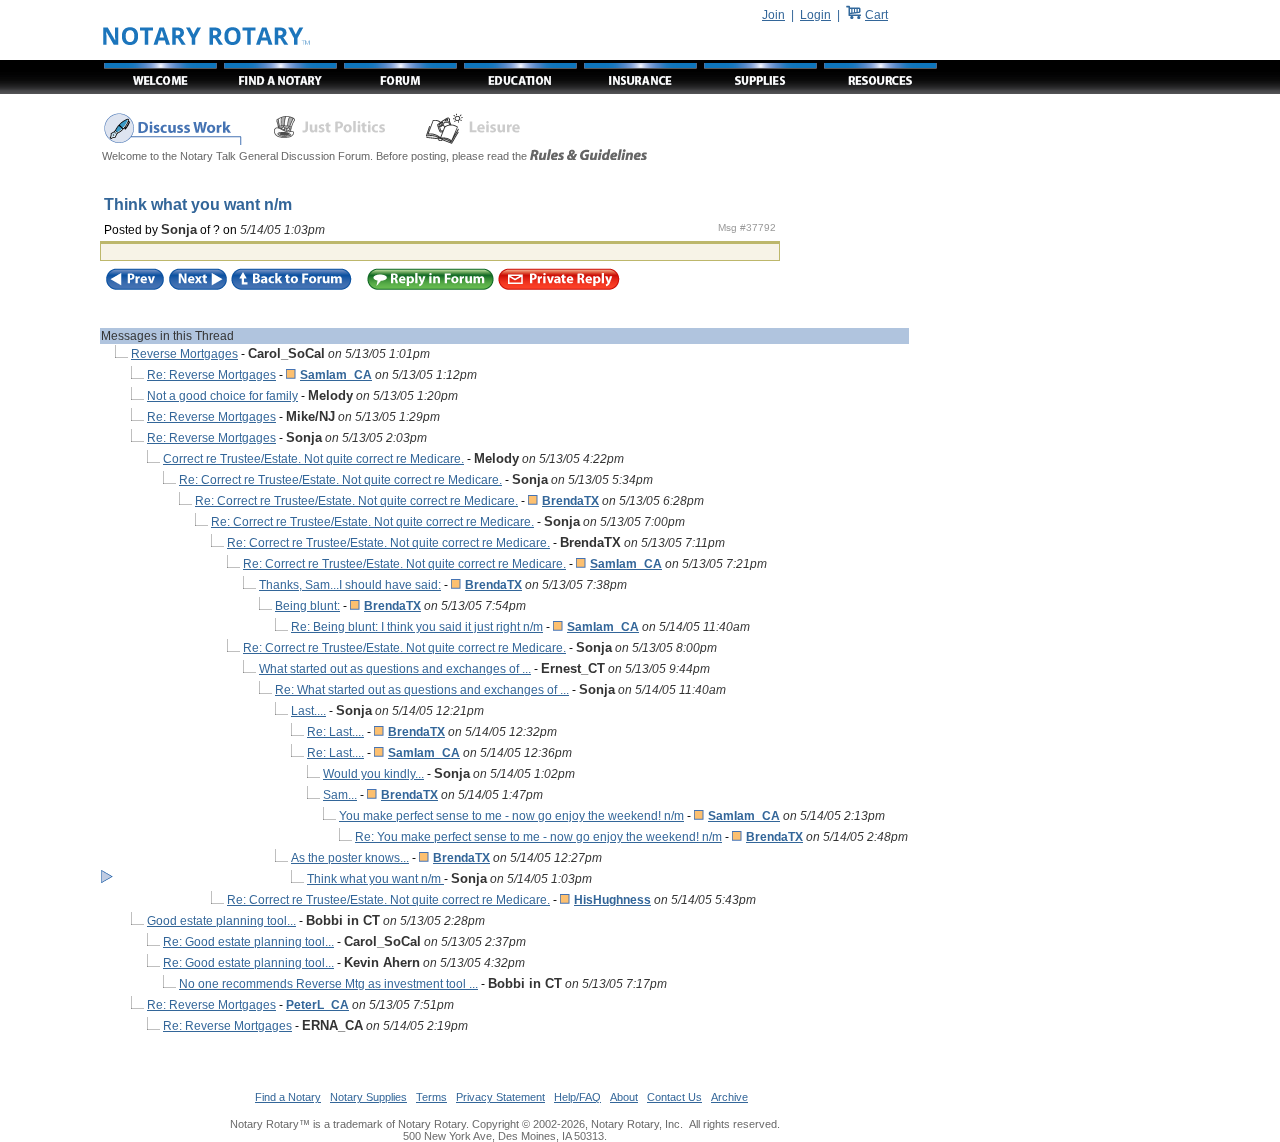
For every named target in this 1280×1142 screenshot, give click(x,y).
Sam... (340, 795)
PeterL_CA (317, 1005)
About (624, 1097)
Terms (431, 1097)
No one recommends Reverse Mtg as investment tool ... (328, 984)
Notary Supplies (368, 1097)
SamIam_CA (336, 375)
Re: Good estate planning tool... (248, 942)
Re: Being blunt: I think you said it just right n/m (417, 627)
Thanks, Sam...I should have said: (350, 585)
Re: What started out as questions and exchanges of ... (422, 690)
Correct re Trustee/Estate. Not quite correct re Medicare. (313, 459)
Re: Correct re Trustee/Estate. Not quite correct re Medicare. (340, 480)
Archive (729, 1097)
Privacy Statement (500, 1097)
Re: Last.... (335, 732)
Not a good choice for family (222, 396)
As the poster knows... (350, 858)
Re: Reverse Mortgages (211, 375)
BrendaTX (570, 501)
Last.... (308, 711)
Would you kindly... (373, 774)
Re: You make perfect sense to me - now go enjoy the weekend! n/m (538, 837)
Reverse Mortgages (184, 354)
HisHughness (612, 900)
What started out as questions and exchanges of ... (395, 669)
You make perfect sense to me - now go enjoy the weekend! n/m (511, 816)
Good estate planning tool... (221, 921)
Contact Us (674, 1097)
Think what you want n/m (375, 879)
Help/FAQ (577, 1097)
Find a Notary (288, 1097)
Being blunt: (307, 606)
